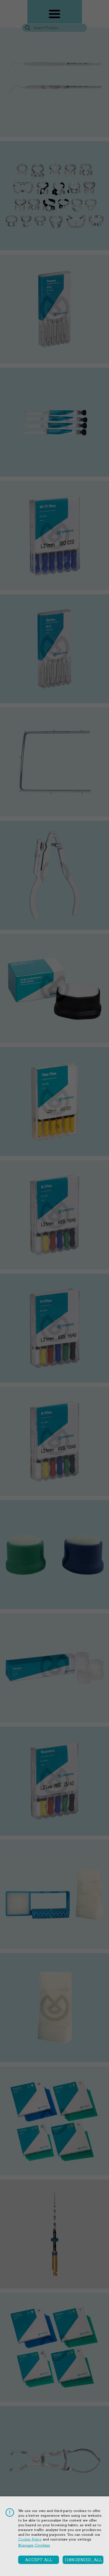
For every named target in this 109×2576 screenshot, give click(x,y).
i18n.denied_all (84, 2560)
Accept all (39, 2560)
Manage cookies (34, 2545)
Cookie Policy (30, 2539)
